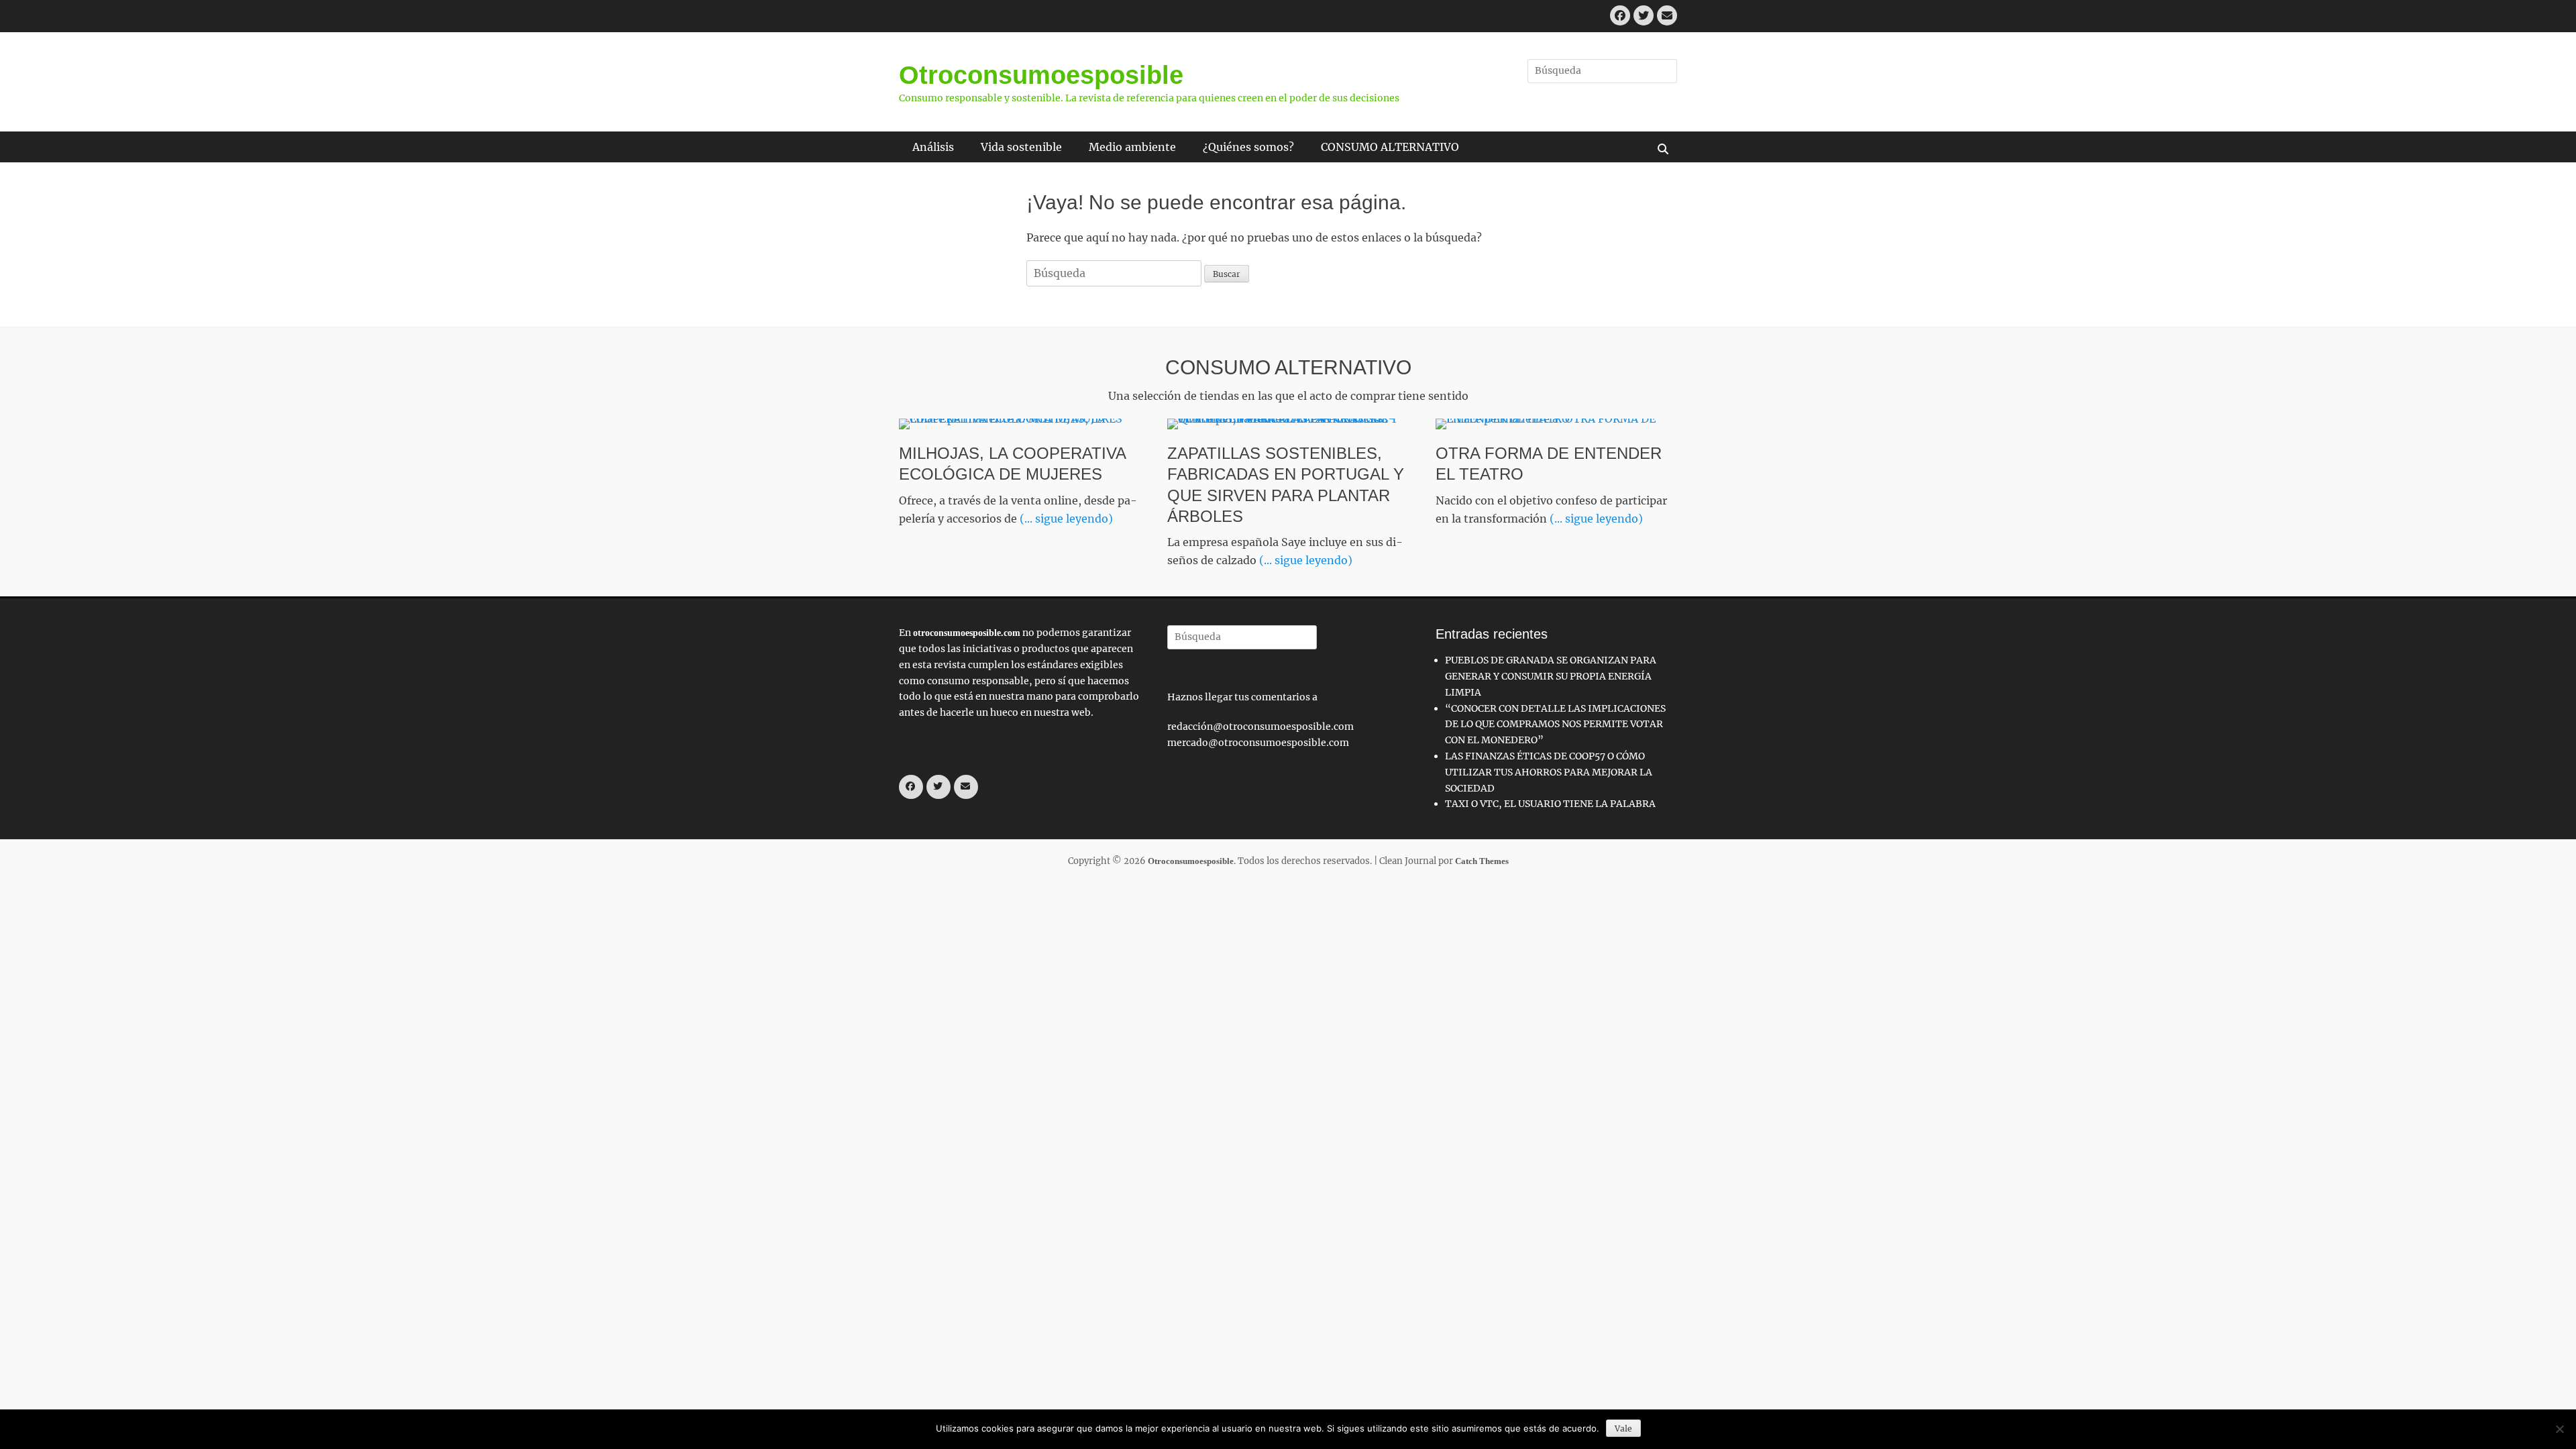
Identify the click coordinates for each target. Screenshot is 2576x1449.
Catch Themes (1482, 861)
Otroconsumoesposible (1041, 75)
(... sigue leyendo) (1066, 519)
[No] (2559, 1429)
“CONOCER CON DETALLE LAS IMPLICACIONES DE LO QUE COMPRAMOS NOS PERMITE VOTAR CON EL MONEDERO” (1555, 724)
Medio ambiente (1132, 147)
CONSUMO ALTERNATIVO (1390, 147)
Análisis (933, 147)
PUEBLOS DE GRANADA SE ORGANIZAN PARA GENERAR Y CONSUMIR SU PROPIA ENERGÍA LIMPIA (1551, 676)
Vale (1623, 1429)
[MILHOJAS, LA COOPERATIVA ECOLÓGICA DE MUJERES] (1020, 424)
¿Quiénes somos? (1248, 147)
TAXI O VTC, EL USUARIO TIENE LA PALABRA (1550, 804)
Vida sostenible (1021, 147)
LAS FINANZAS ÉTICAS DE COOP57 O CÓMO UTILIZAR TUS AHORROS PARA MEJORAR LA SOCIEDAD (1549, 772)
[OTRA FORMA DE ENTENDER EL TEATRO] (1556, 424)
